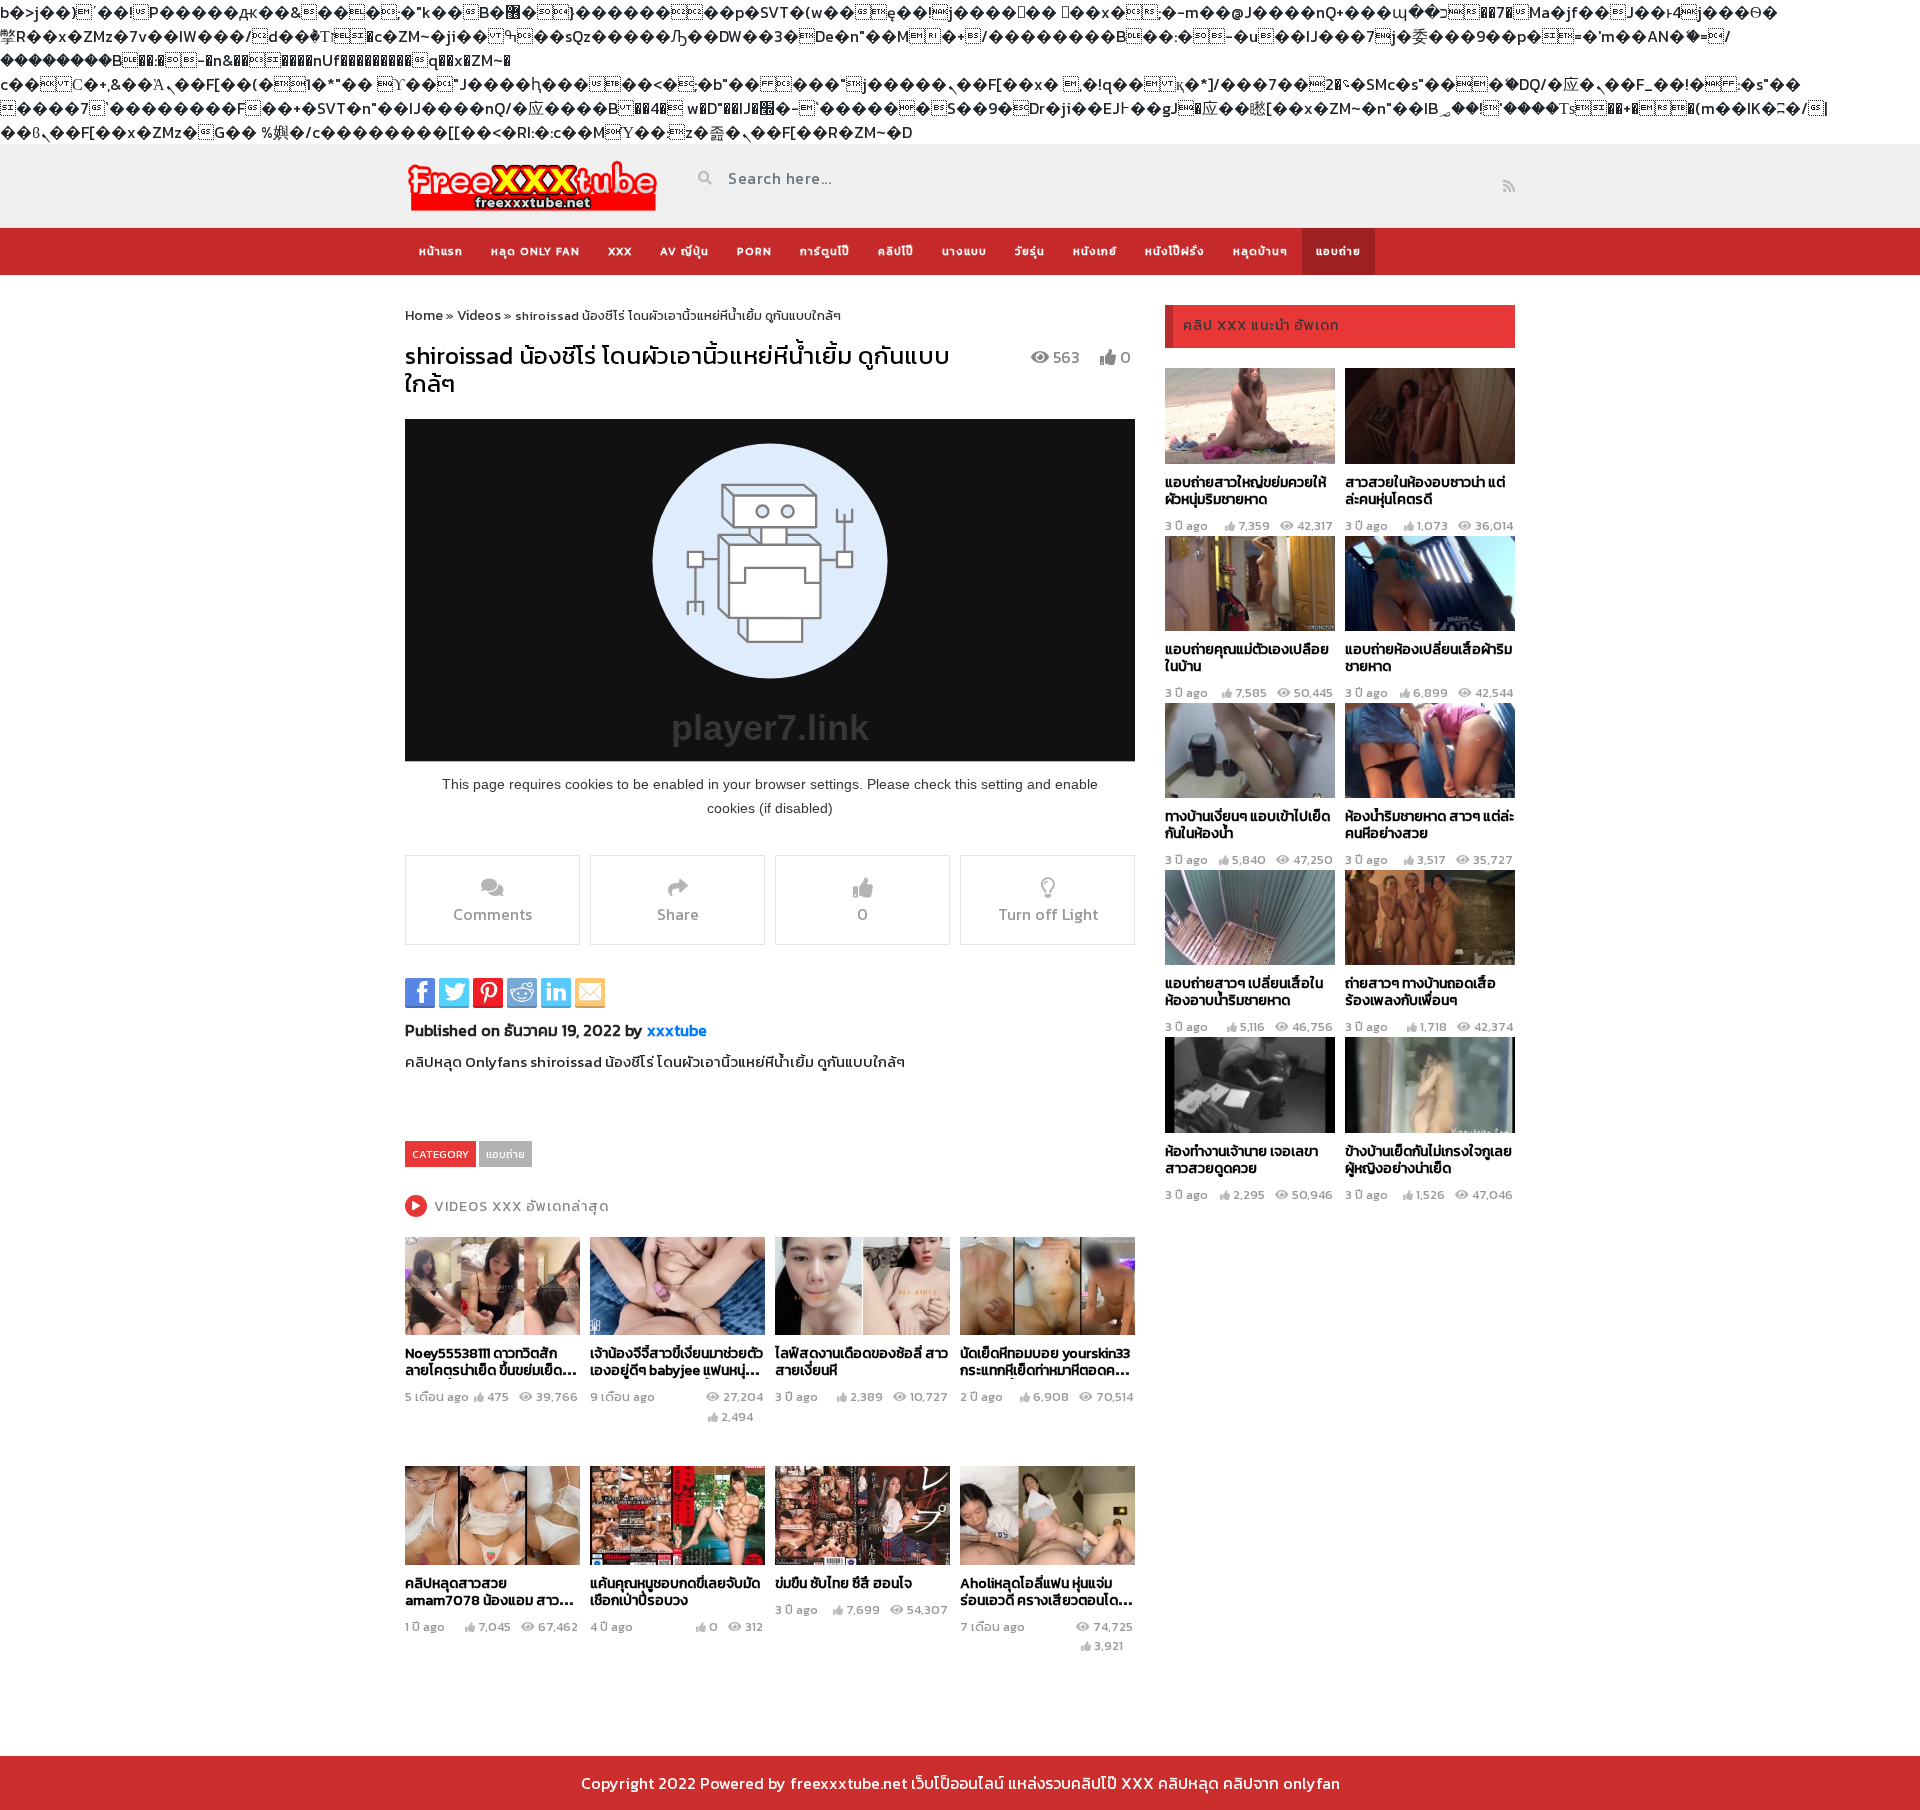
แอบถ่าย (1338, 251)
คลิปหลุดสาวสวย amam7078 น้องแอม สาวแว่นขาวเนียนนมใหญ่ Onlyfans (492, 1600)
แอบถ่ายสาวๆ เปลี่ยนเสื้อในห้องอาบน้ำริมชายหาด (1244, 992)
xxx (620, 251)
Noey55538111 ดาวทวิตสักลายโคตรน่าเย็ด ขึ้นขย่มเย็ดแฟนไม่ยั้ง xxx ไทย (483, 1370)
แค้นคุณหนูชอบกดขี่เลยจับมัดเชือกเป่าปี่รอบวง (675, 1592)
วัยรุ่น (1030, 251)
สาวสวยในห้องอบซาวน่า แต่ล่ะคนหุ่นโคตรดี (1425, 491)
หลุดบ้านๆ (1260, 251)
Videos (479, 315)
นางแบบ (964, 251)
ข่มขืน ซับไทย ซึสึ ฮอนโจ (843, 1583)
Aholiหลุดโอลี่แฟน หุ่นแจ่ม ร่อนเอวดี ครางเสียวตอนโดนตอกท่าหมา (1043, 1600)
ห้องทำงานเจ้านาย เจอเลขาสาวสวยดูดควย (1241, 1160)
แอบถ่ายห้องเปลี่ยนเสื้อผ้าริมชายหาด (1428, 658)
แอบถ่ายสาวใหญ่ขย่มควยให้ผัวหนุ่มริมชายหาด (1245, 491)
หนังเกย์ (1095, 251)
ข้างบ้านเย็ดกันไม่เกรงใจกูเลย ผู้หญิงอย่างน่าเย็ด (1428, 1160)
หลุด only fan (535, 251)
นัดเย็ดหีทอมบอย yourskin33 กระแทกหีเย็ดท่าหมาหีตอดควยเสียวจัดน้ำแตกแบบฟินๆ (1045, 1370)
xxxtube (677, 1030)
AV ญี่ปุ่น (684, 251)
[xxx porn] (532, 185)
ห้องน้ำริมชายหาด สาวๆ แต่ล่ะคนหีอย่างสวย (1429, 825)
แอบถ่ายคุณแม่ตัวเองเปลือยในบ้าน (1247, 658)
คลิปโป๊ (896, 251)
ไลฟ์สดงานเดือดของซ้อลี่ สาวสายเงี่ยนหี (861, 1362)
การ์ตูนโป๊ (825, 251)
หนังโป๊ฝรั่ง (1175, 251)
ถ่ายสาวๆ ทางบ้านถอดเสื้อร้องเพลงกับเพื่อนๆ (1420, 992)
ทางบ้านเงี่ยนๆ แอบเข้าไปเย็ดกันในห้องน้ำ (1247, 825)
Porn (754, 251)
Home (424, 315)
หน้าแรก (441, 251)
